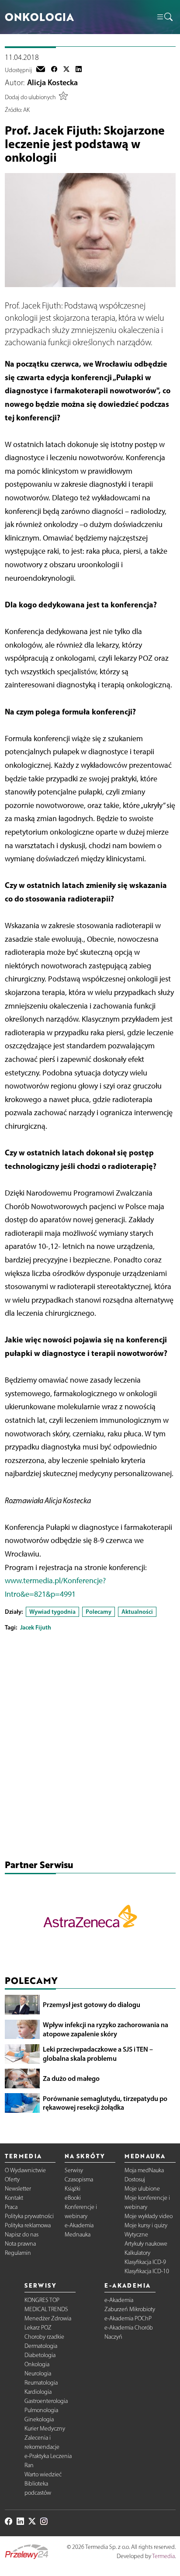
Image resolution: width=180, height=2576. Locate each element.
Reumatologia (41, 2383)
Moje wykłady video (149, 2216)
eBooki (73, 2198)
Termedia (163, 2556)
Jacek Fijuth (36, 1627)
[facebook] (54, 70)
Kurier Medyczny (45, 2429)
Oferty (12, 2179)
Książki (73, 2189)
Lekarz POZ (38, 2328)
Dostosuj (135, 2179)
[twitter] (66, 70)
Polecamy (99, 1612)
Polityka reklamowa (28, 2225)
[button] (164, 17)
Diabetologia (40, 2355)
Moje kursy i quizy (146, 2225)
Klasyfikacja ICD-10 (147, 2271)
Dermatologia (41, 2346)
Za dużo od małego (71, 2078)
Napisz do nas (22, 2234)
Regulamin (18, 2253)
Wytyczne (136, 2234)
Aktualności (137, 1612)
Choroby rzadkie (44, 2337)
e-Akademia (79, 2225)
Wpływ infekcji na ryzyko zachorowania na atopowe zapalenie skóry (106, 2029)
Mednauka (78, 2234)
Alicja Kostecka (52, 83)
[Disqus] (90, 1747)
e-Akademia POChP (128, 2318)
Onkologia (37, 2364)
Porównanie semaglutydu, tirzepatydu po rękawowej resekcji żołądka (105, 2103)
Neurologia (38, 2373)
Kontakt (14, 2198)
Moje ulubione (142, 2189)
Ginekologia (39, 2419)
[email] (41, 70)
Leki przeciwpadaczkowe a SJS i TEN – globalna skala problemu (98, 2054)
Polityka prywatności (29, 2216)
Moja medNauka (144, 2170)
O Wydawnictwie (25, 2170)
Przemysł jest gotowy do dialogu (92, 2004)
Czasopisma (79, 2179)
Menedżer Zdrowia (48, 2318)
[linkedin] (79, 70)
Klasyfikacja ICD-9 (145, 2262)
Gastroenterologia (46, 2401)
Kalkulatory (137, 2253)
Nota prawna (20, 2244)
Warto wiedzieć (43, 2474)
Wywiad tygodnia (52, 1612)
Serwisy (74, 2170)
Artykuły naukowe (146, 2244)
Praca (11, 2207)
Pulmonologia (41, 2410)
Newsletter (18, 2189)
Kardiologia (38, 2392)
